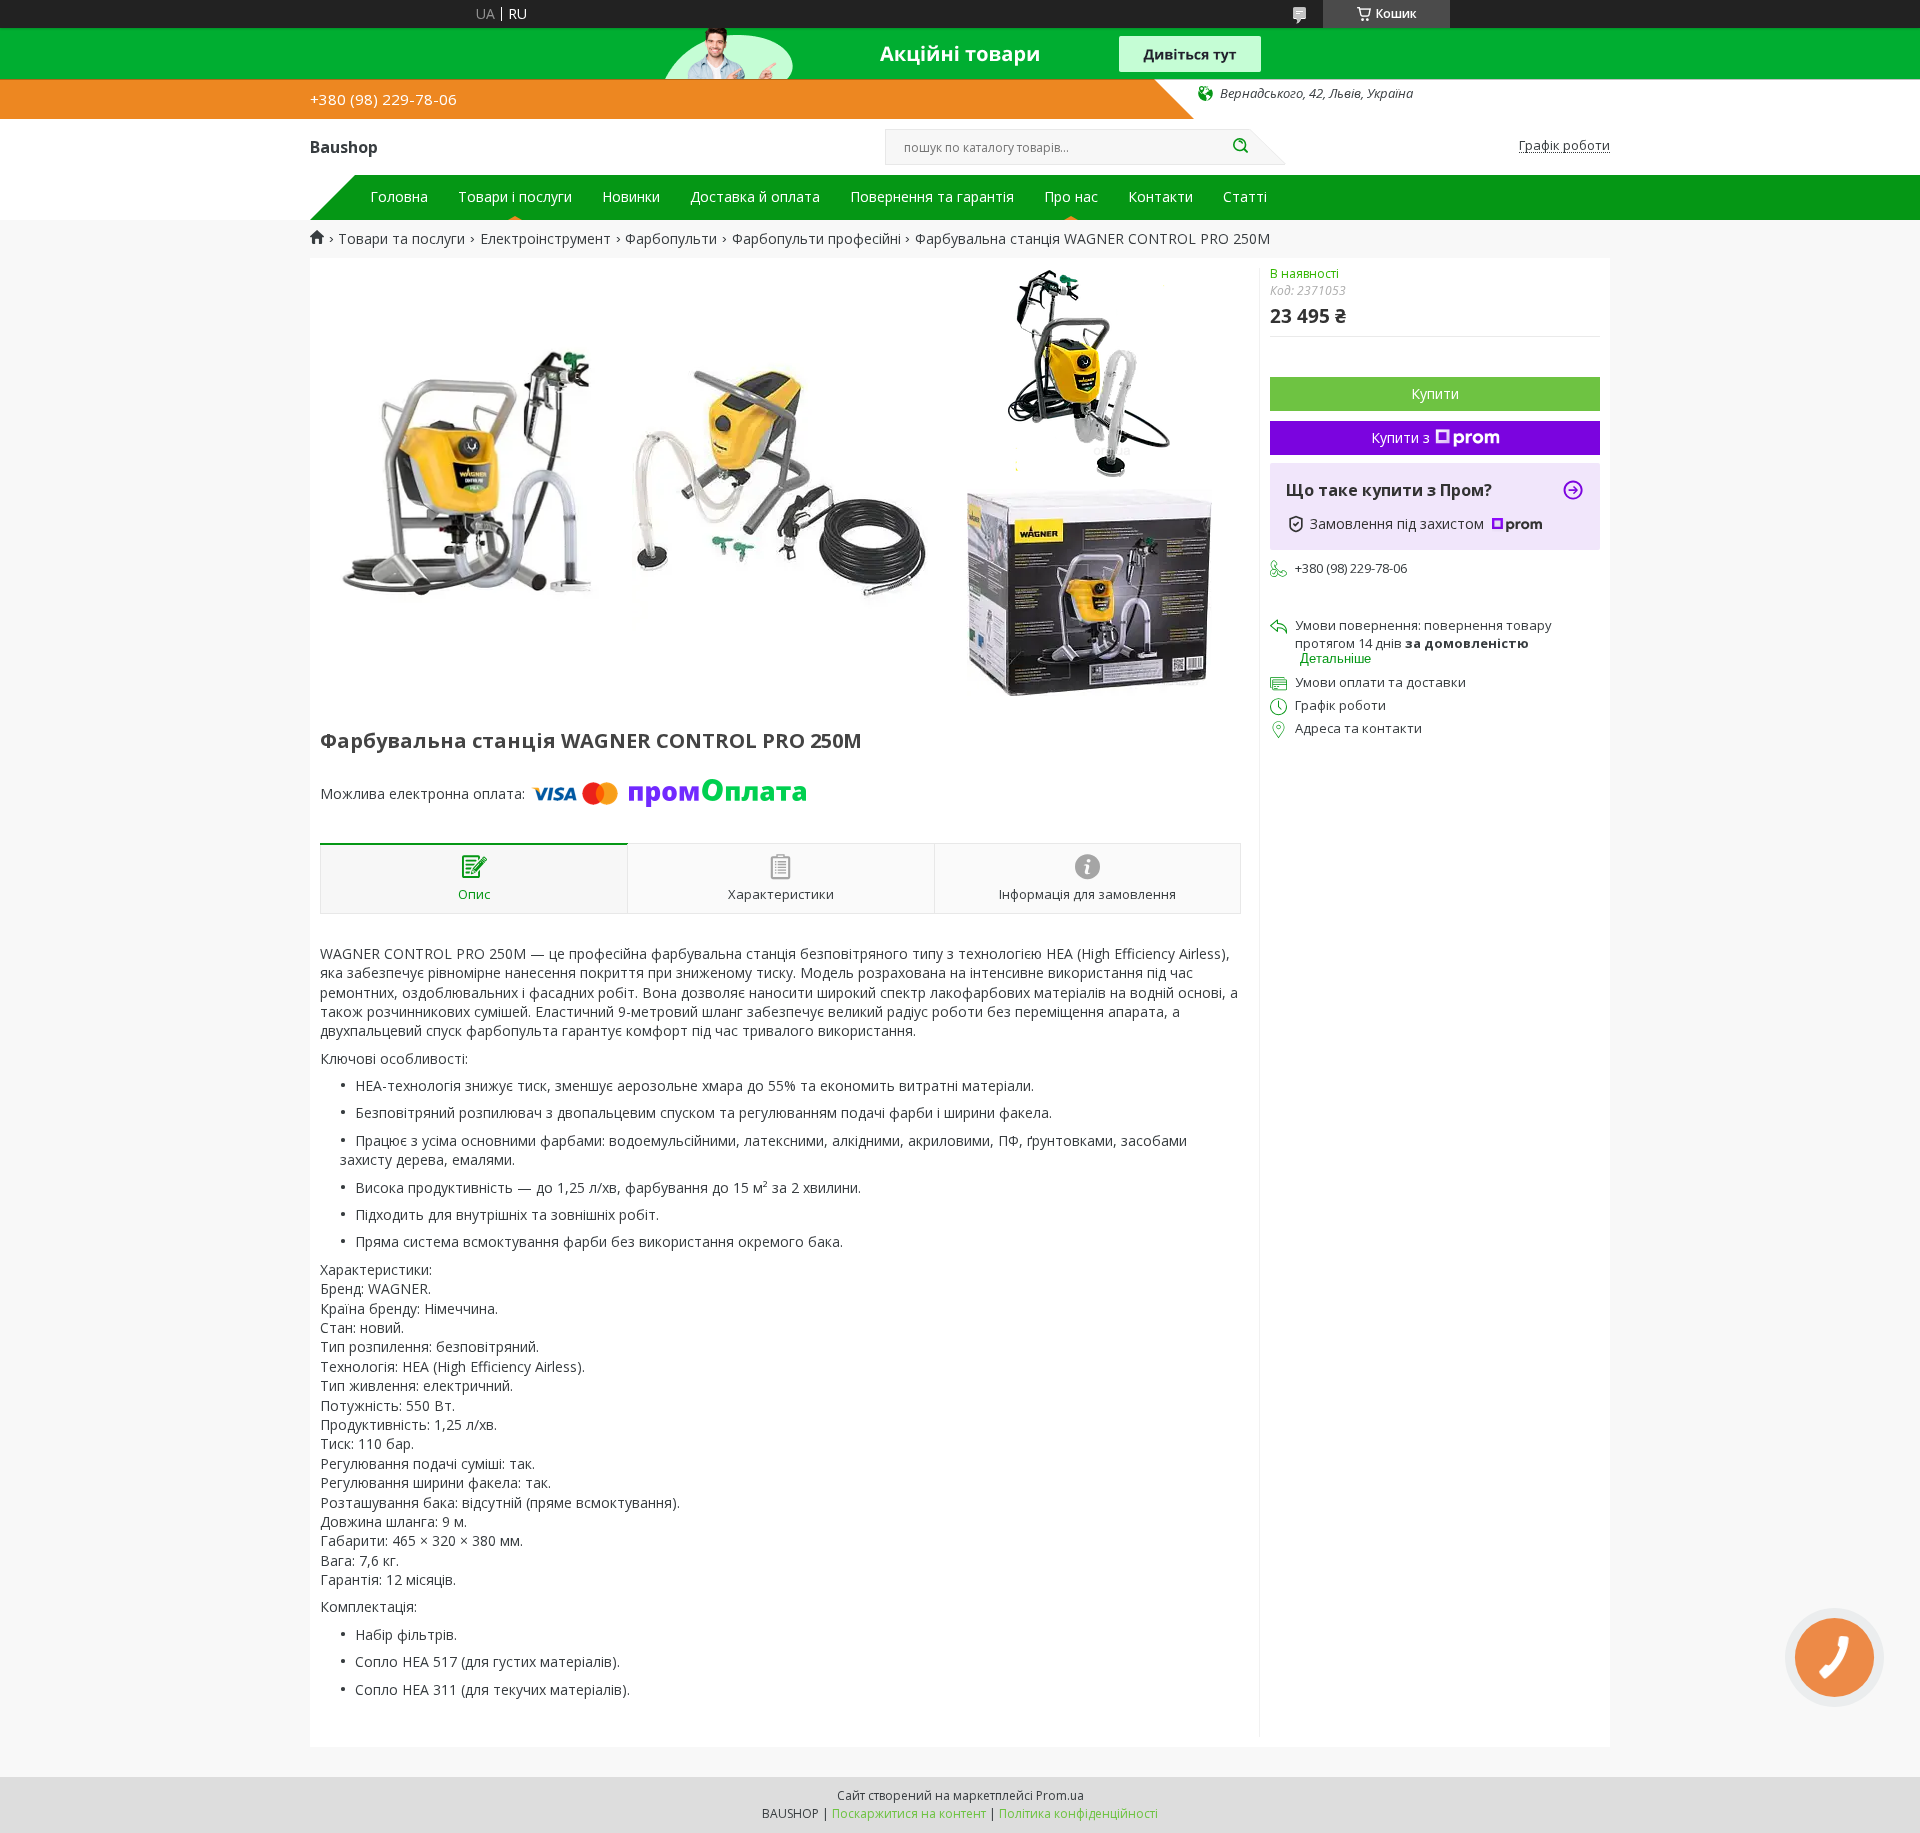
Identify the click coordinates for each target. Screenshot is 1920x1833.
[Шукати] (1240, 147)
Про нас (1071, 197)
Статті (1245, 197)
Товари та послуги (401, 239)
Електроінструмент (545, 239)
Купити (1435, 393)
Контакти (1160, 197)
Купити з (1400, 437)
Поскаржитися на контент (909, 1813)
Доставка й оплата (755, 197)
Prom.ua (1060, 1795)
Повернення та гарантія (932, 197)
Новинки (631, 197)
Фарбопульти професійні (816, 239)
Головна (399, 197)
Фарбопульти (671, 239)
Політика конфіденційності (1078, 1813)
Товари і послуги (515, 197)
